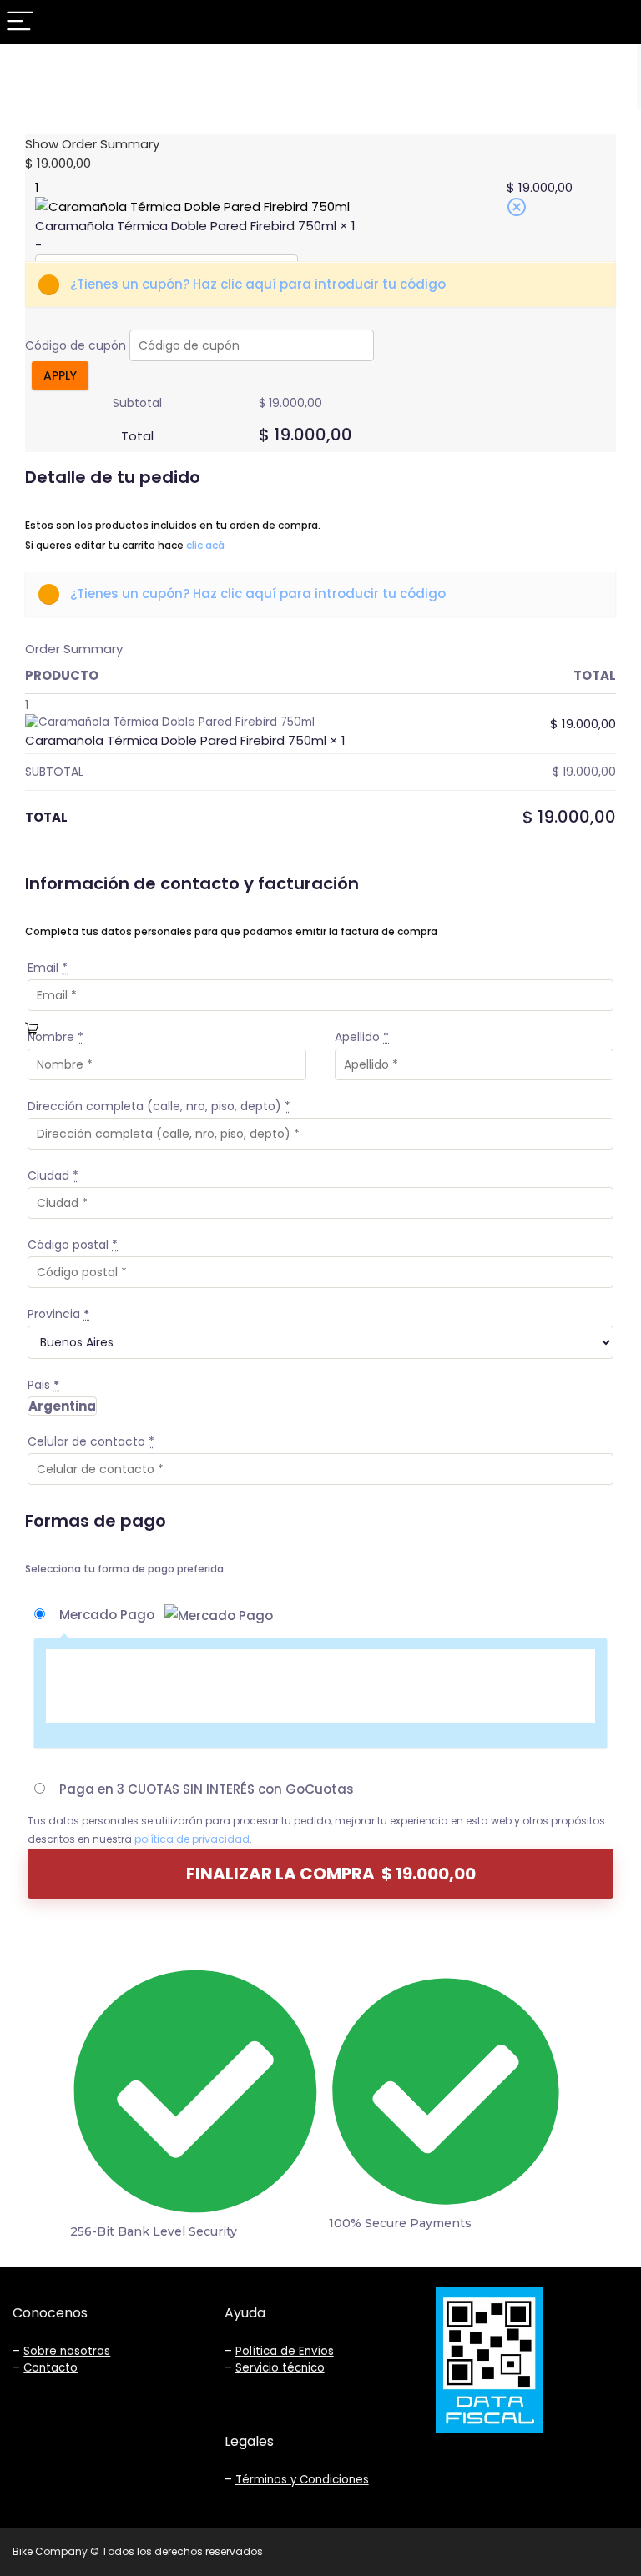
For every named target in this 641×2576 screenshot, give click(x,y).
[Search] (615, 22)
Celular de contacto (91, 1441)
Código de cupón (76, 345)
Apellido (362, 1037)
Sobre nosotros (67, 2351)
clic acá (205, 545)
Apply (60, 375)
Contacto (50, 2368)
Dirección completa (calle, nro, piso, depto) (159, 1106)
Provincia (58, 1314)
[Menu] (20, 22)
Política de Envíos (285, 2351)
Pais (43, 1385)
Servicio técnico (280, 2368)
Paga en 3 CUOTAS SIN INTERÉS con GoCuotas (207, 1789)
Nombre (56, 1037)
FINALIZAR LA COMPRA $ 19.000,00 (331, 1874)
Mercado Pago (109, 1615)
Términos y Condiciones (302, 2480)
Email (48, 968)
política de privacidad (192, 1839)
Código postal (73, 1245)
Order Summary (74, 649)
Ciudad (53, 1175)
